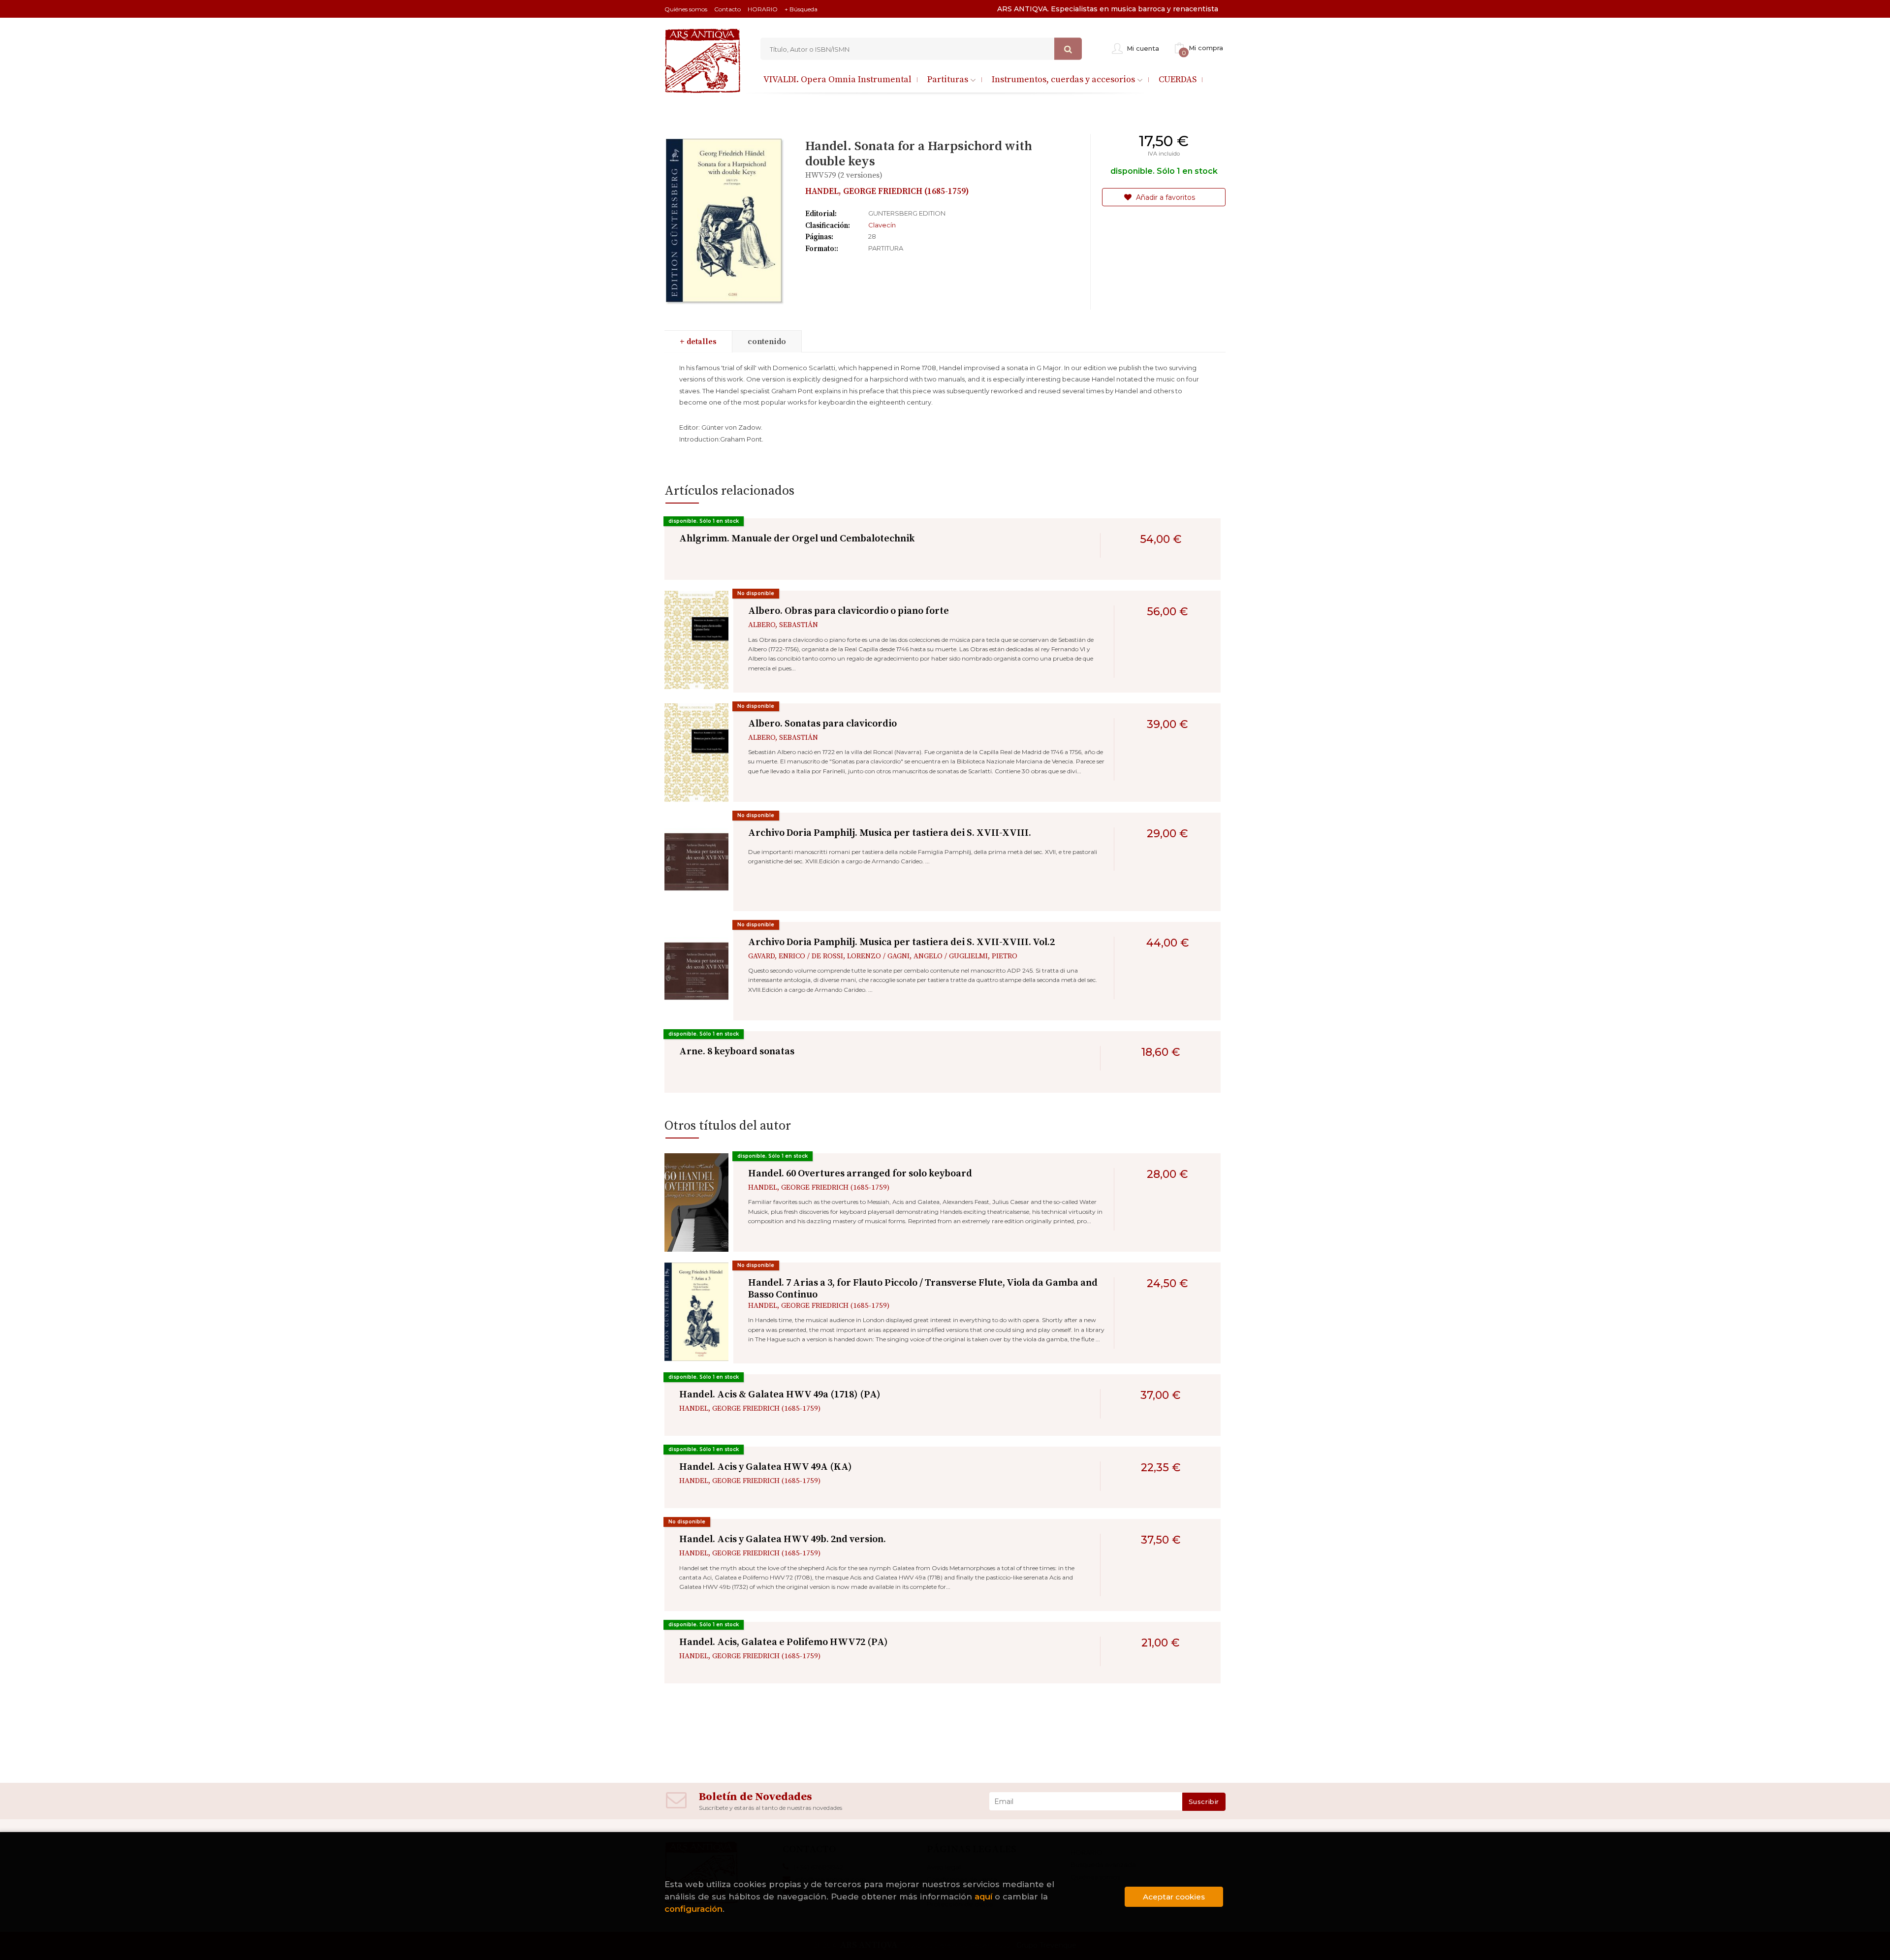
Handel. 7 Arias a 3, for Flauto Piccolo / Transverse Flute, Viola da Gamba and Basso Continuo (923, 1289)
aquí (983, 1897)
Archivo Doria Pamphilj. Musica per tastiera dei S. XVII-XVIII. (890, 833)
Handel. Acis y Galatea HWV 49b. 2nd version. (783, 1539)
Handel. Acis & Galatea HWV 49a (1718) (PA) (780, 1395)
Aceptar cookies (1174, 1897)
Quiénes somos (686, 9)
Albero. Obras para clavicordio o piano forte (849, 611)
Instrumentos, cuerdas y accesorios (1064, 79)
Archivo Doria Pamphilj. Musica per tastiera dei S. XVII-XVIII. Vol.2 (901, 942)
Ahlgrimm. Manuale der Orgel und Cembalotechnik (797, 539)
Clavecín (882, 225)
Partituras (949, 79)
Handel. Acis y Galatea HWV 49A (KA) (766, 1467)
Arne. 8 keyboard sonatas (737, 1052)
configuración (693, 1909)
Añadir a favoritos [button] (1165, 197)
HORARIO (763, 9)
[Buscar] (1068, 49)
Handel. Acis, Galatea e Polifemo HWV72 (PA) (784, 1642)
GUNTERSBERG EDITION (907, 213)
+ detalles (698, 342)
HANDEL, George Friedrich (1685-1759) (887, 191)
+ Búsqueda (801, 9)
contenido (767, 342)
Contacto (727, 9)
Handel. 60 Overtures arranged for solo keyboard (860, 1174)
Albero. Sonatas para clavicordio (822, 724)
